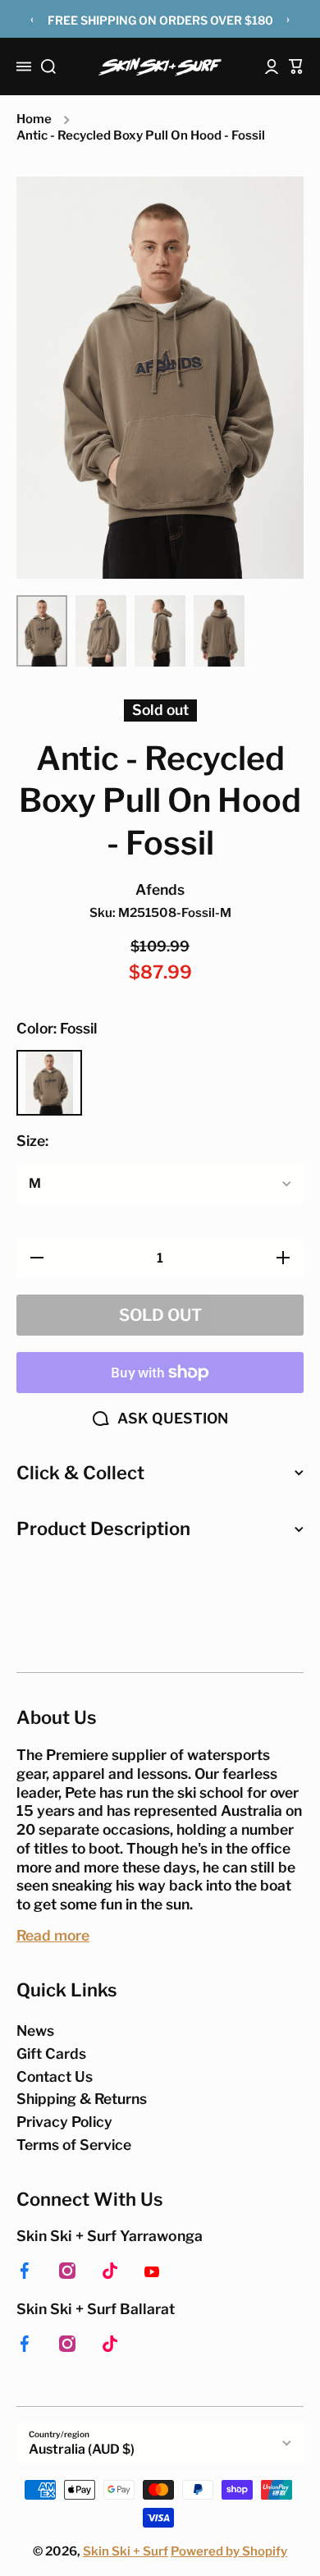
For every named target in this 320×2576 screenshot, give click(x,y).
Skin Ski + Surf (126, 2551)
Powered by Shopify (229, 2551)
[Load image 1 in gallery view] (42, 631)
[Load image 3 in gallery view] (160, 631)
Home (34, 119)
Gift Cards (51, 2053)
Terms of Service (74, 2145)
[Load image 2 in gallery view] (101, 631)
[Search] (48, 66)
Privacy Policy (64, 2122)
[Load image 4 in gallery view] (219, 631)
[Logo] (160, 67)
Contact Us (55, 2076)
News (35, 2031)
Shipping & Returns (82, 2099)
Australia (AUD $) (82, 2449)
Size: (32, 1141)
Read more (53, 1935)
